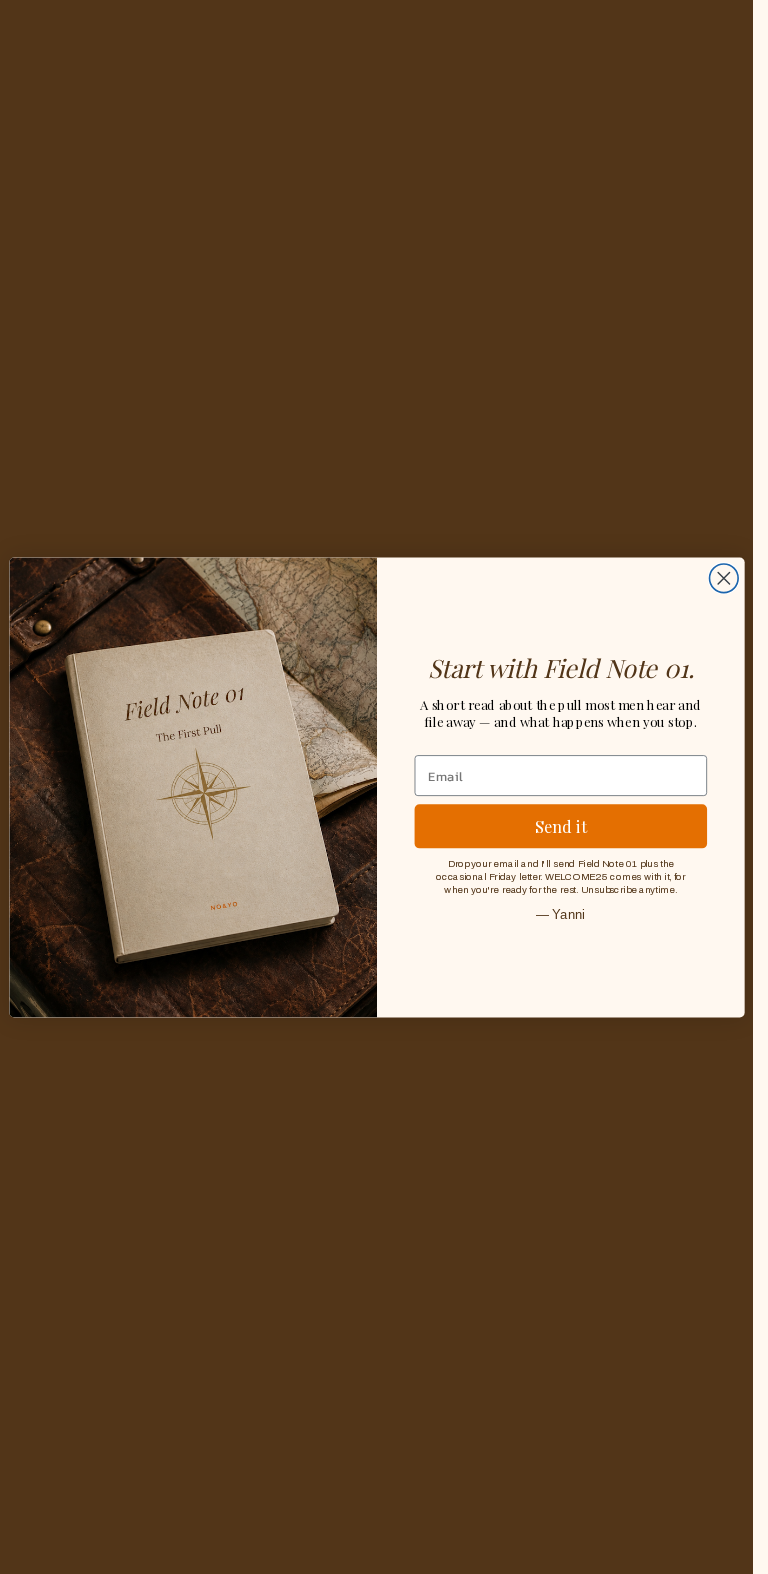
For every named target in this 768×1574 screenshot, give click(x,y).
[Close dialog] (723, 578)
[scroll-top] (710, 1531)
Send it (560, 825)
